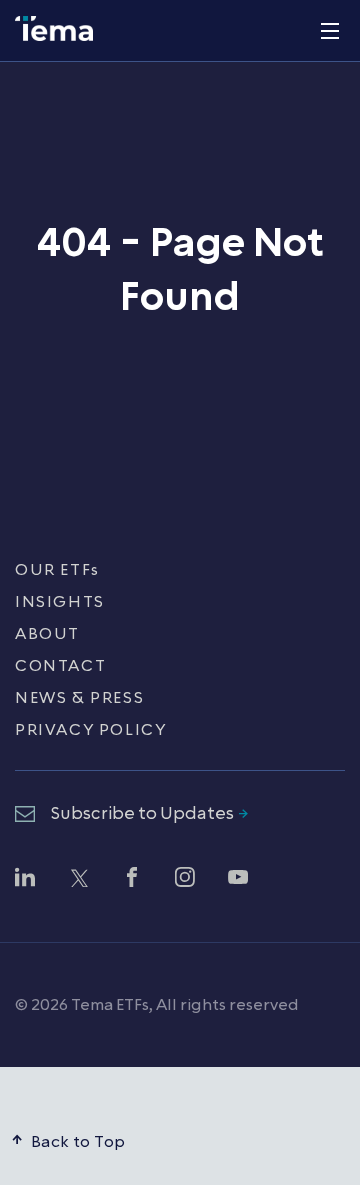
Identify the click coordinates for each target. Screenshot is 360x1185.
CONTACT (60, 666)
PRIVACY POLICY (90, 730)
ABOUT (47, 634)
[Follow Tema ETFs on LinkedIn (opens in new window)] (25, 880)
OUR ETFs (57, 570)
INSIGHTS (60, 602)
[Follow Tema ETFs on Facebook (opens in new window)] (132, 880)
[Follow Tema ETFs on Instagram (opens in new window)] (185, 880)
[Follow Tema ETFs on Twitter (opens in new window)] (78, 880)
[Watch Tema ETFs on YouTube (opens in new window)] (238, 880)
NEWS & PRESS (79, 698)
